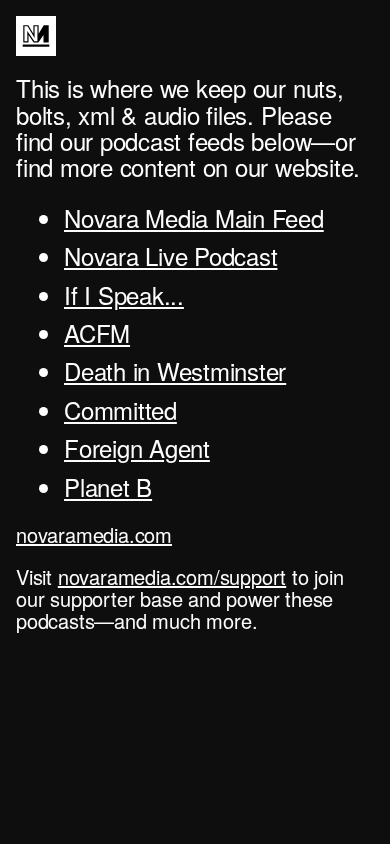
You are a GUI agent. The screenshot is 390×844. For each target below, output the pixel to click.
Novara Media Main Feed (194, 217)
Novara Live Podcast (170, 255)
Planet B (108, 486)
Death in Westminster (175, 370)
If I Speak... (124, 294)
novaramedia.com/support (172, 576)
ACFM (97, 332)
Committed (120, 409)
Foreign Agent (137, 447)
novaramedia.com (94, 534)
